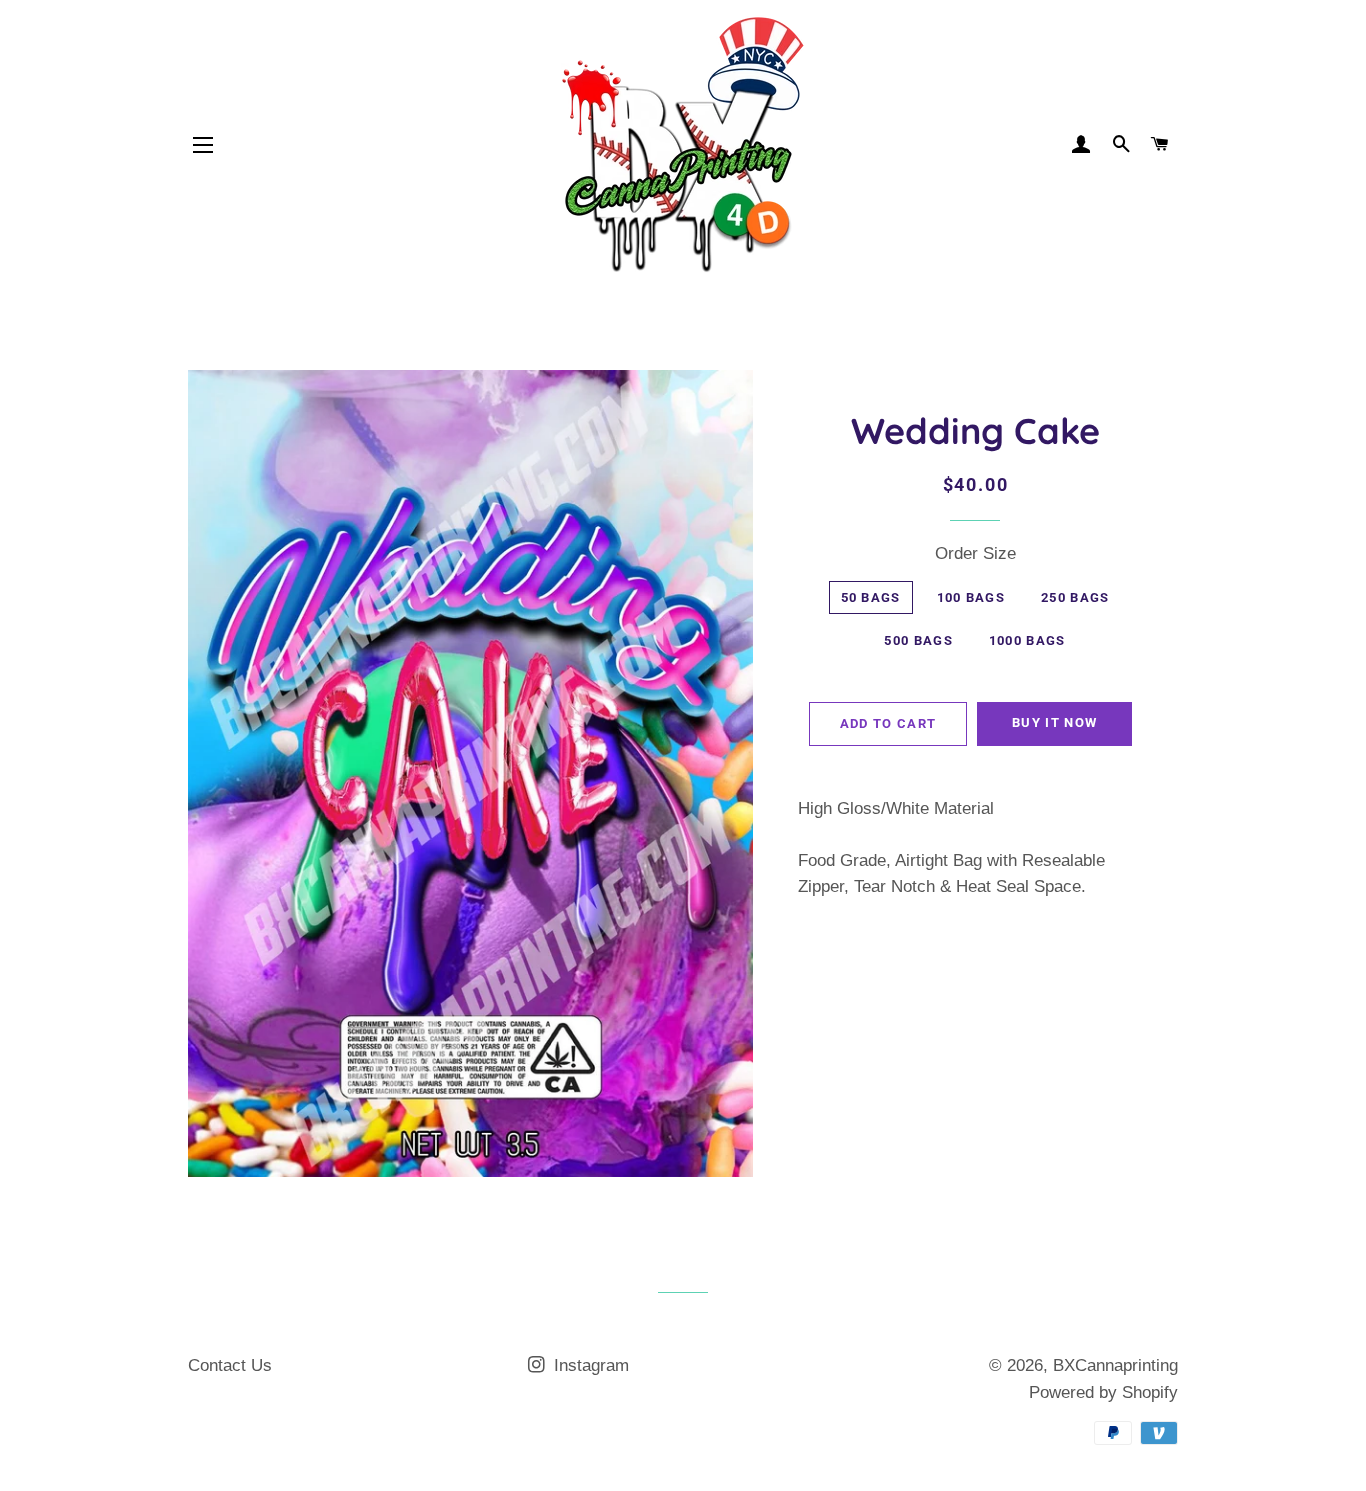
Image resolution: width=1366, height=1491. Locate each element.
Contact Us (230, 1365)
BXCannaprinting (1115, 1365)
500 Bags (918, 640)
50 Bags (871, 597)
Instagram (589, 1365)
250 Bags (1075, 597)
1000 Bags (1027, 640)
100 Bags (971, 597)
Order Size (975, 553)
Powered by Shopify (1103, 1392)
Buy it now (1054, 722)
